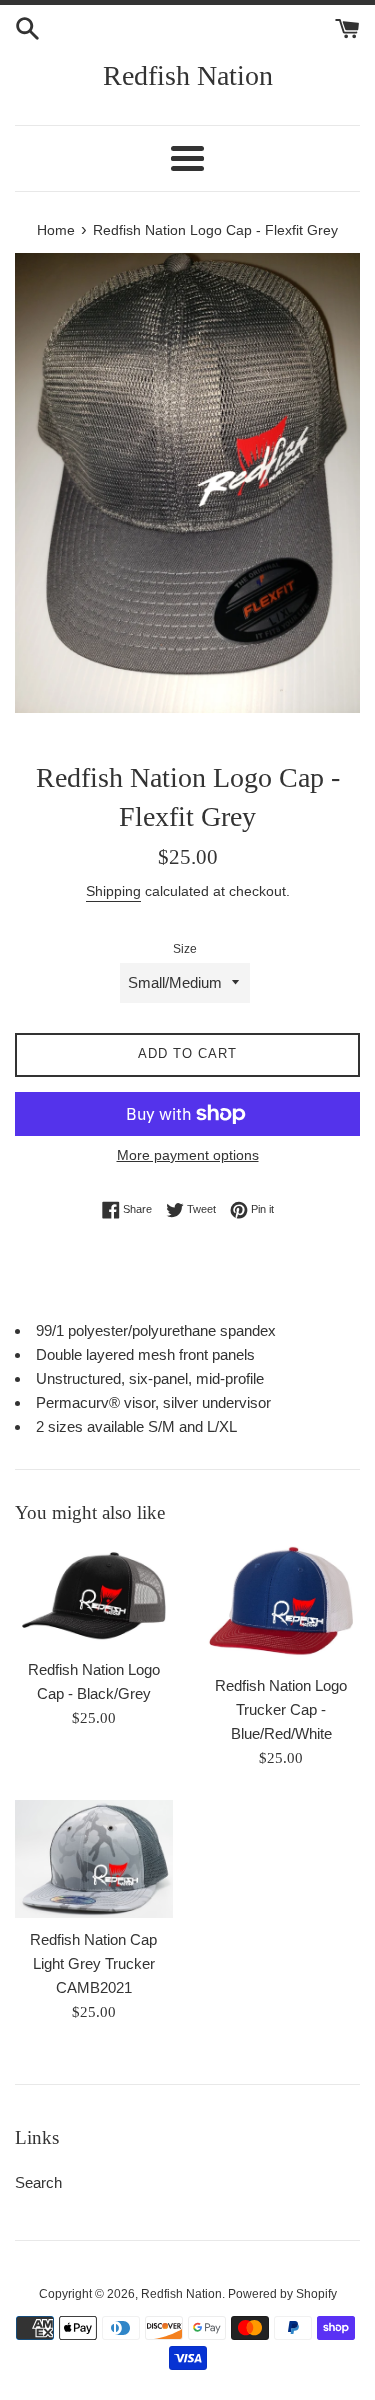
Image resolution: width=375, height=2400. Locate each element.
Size (185, 949)
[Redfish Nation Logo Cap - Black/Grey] (94, 1597)
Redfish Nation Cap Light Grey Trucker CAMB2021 (93, 1963)
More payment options (188, 1155)
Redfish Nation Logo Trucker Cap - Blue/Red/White (281, 1709)
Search (38, 2182)
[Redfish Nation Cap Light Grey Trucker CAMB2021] (94, 1859)
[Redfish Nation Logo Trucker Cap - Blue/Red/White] (282, 1605)
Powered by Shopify (282, 2294)
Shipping (113, 891)
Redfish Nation (188, 75)
